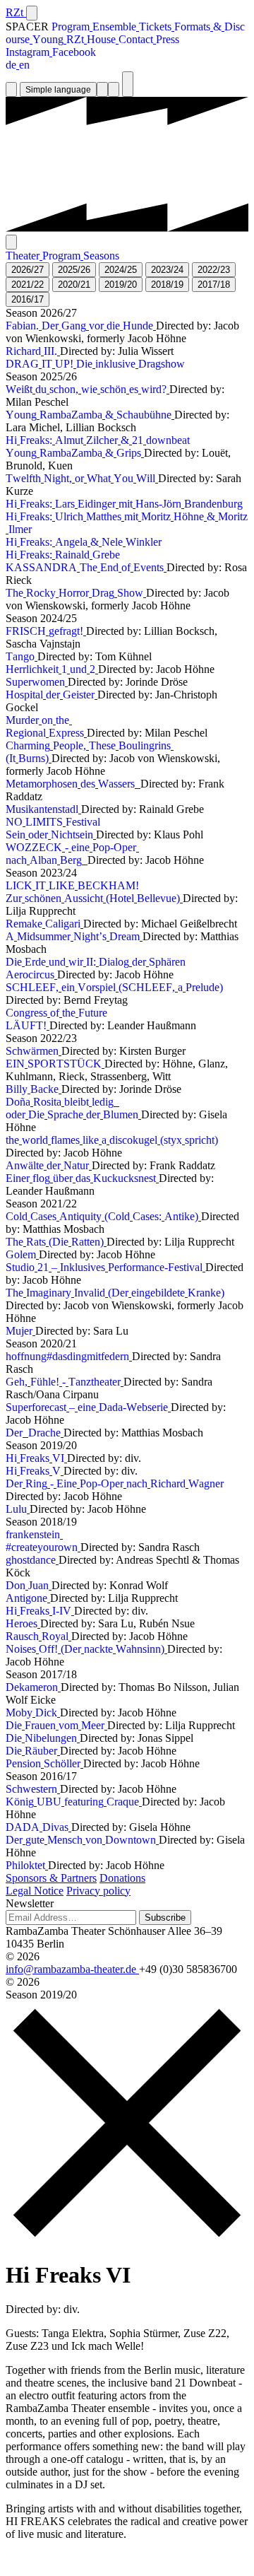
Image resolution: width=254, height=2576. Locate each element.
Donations (122, 1878)
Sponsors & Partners (51, 1878)
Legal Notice (35, 1891)
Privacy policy (98, 1891)
